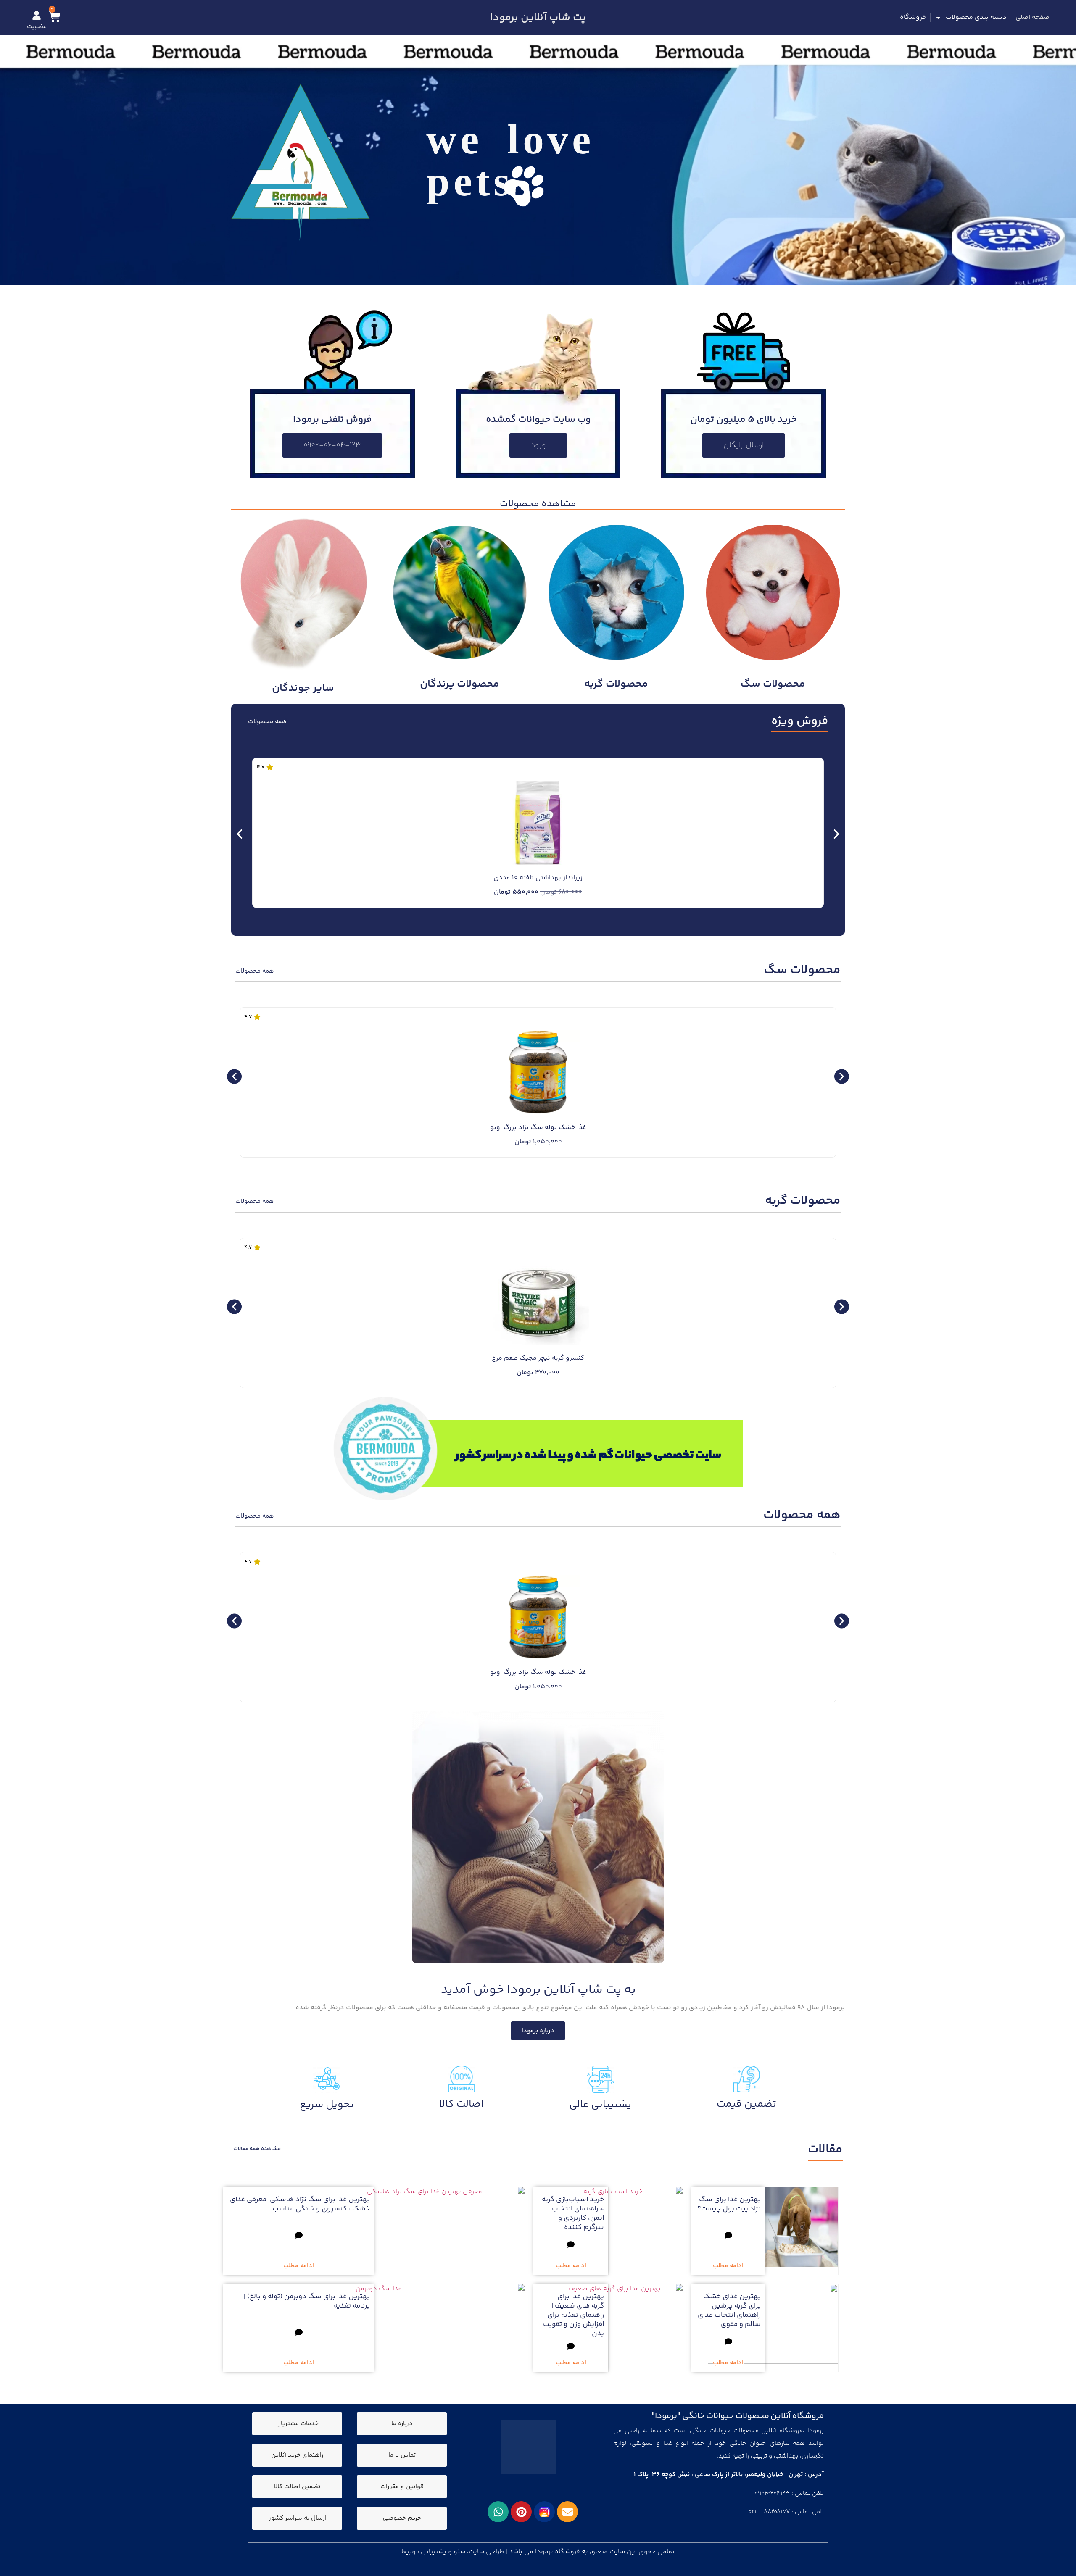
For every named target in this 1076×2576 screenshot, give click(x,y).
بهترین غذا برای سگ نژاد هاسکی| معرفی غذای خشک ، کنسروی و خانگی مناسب (300, 2204)
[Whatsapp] (498, 2512)
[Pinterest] (521, 2512)
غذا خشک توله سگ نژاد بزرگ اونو (538, 1127)
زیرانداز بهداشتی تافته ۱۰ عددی (538, 878)
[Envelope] (567, 2512)
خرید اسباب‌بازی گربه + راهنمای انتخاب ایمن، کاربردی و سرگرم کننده (573, 2213)
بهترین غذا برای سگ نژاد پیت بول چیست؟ (729, 2204)
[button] (240, 834)
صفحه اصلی (1032, 17)
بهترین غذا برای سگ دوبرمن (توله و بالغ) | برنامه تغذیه (307, 2301)
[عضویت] (37, 16)
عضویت (37, 27)
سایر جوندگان (303, 688)
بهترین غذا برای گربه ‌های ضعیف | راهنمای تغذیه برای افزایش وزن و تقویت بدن (574, 2315)
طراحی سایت (486, 2552)
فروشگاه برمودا (558, 2552)
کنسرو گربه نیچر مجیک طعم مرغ (538, 1358)
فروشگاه (913, 17)
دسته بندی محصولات (976, 17)
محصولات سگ (773, 684)
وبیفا (409, 2552)
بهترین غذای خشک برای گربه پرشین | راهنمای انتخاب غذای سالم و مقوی (729, 2310)
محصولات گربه (616, 684)
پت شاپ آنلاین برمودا (538, 18)
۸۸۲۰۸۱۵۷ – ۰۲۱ (769, 2512)
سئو (459, 2552)
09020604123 (772, 2493)
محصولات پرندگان (460, 684)
